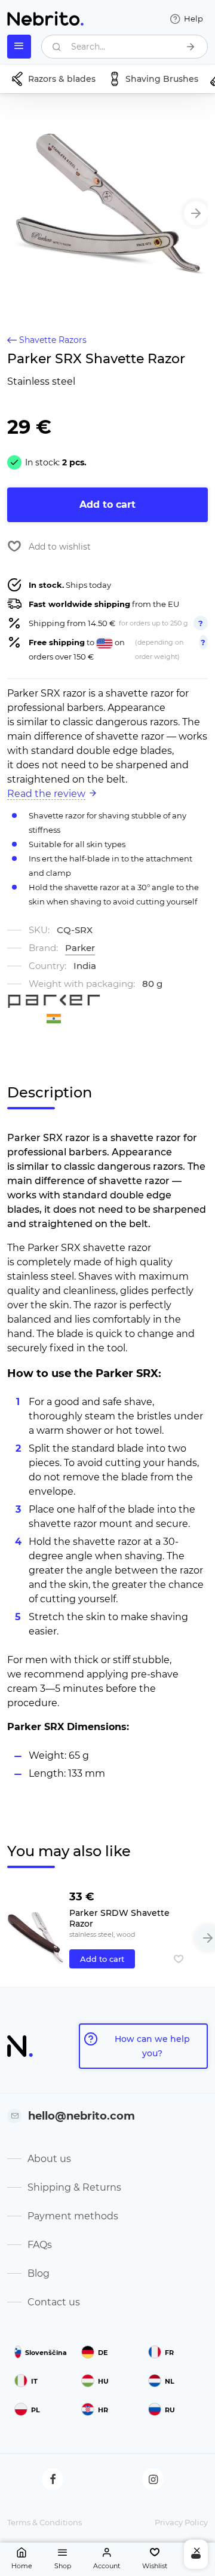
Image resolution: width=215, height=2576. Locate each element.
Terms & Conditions (44, 2522)
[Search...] (191, 47)
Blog (39, 2273)
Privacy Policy (181, 2522)
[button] (196, 213)
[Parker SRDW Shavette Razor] (36, 1927)
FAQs (40, 2245)
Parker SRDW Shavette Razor (119, 1918)
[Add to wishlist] (179, 1959)
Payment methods (73, 2216)
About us (49, 2159)
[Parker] (54, 1001)
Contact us (54, 2302)
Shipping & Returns (74, 2187)
